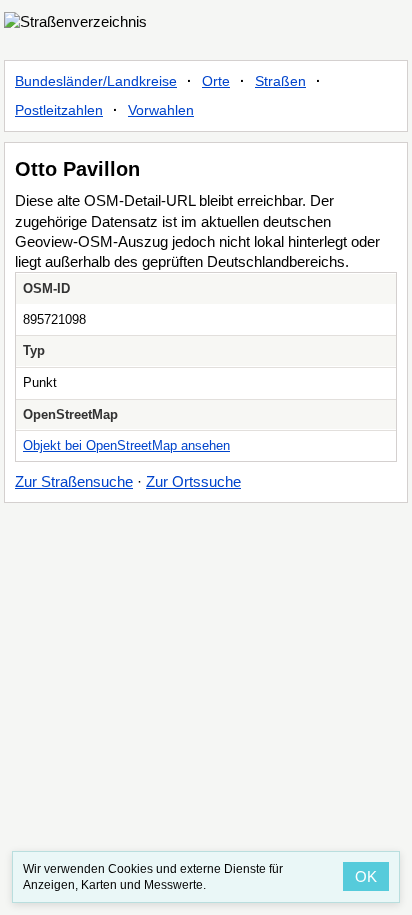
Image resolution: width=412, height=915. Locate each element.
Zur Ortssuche (193, 481)
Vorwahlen (161, 110)
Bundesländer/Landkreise (96, 81)
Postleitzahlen (59, 110)
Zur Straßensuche (74, 481)
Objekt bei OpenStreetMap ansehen (126, 445)
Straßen (280, 81)
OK (366, 876)
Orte (216, 81)
